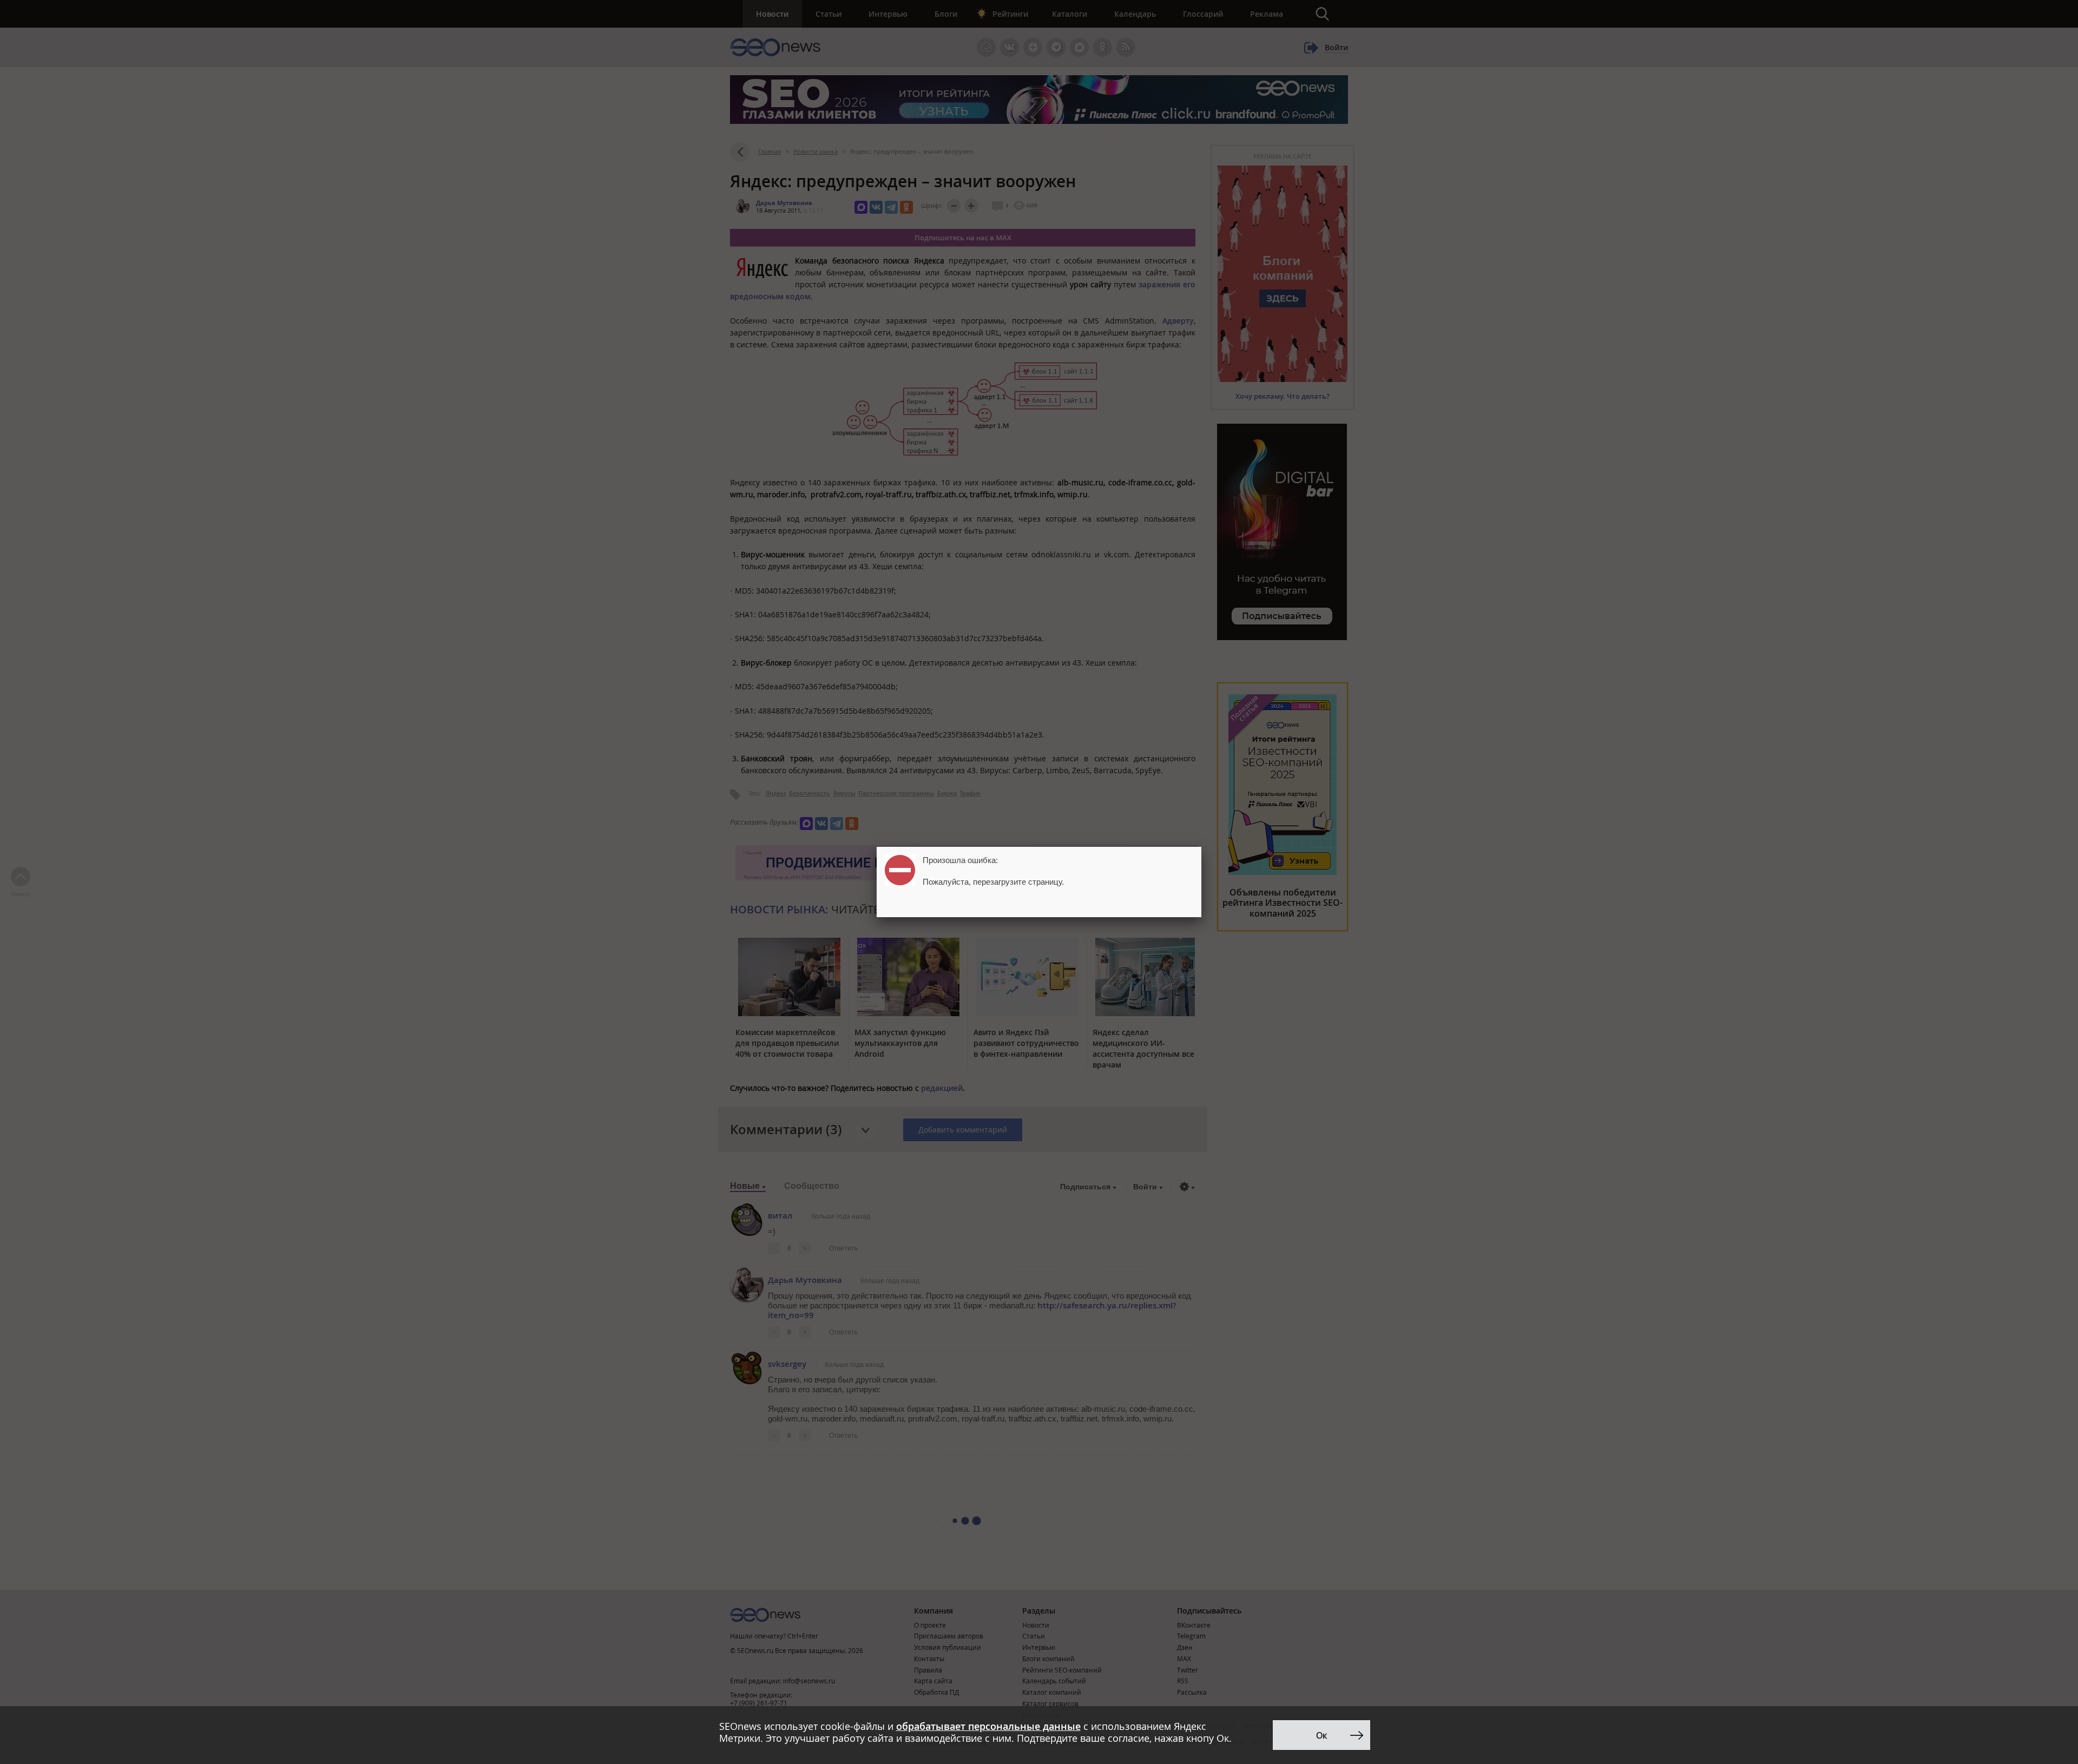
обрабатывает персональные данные (988, 1726)
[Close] (1201, 847)
